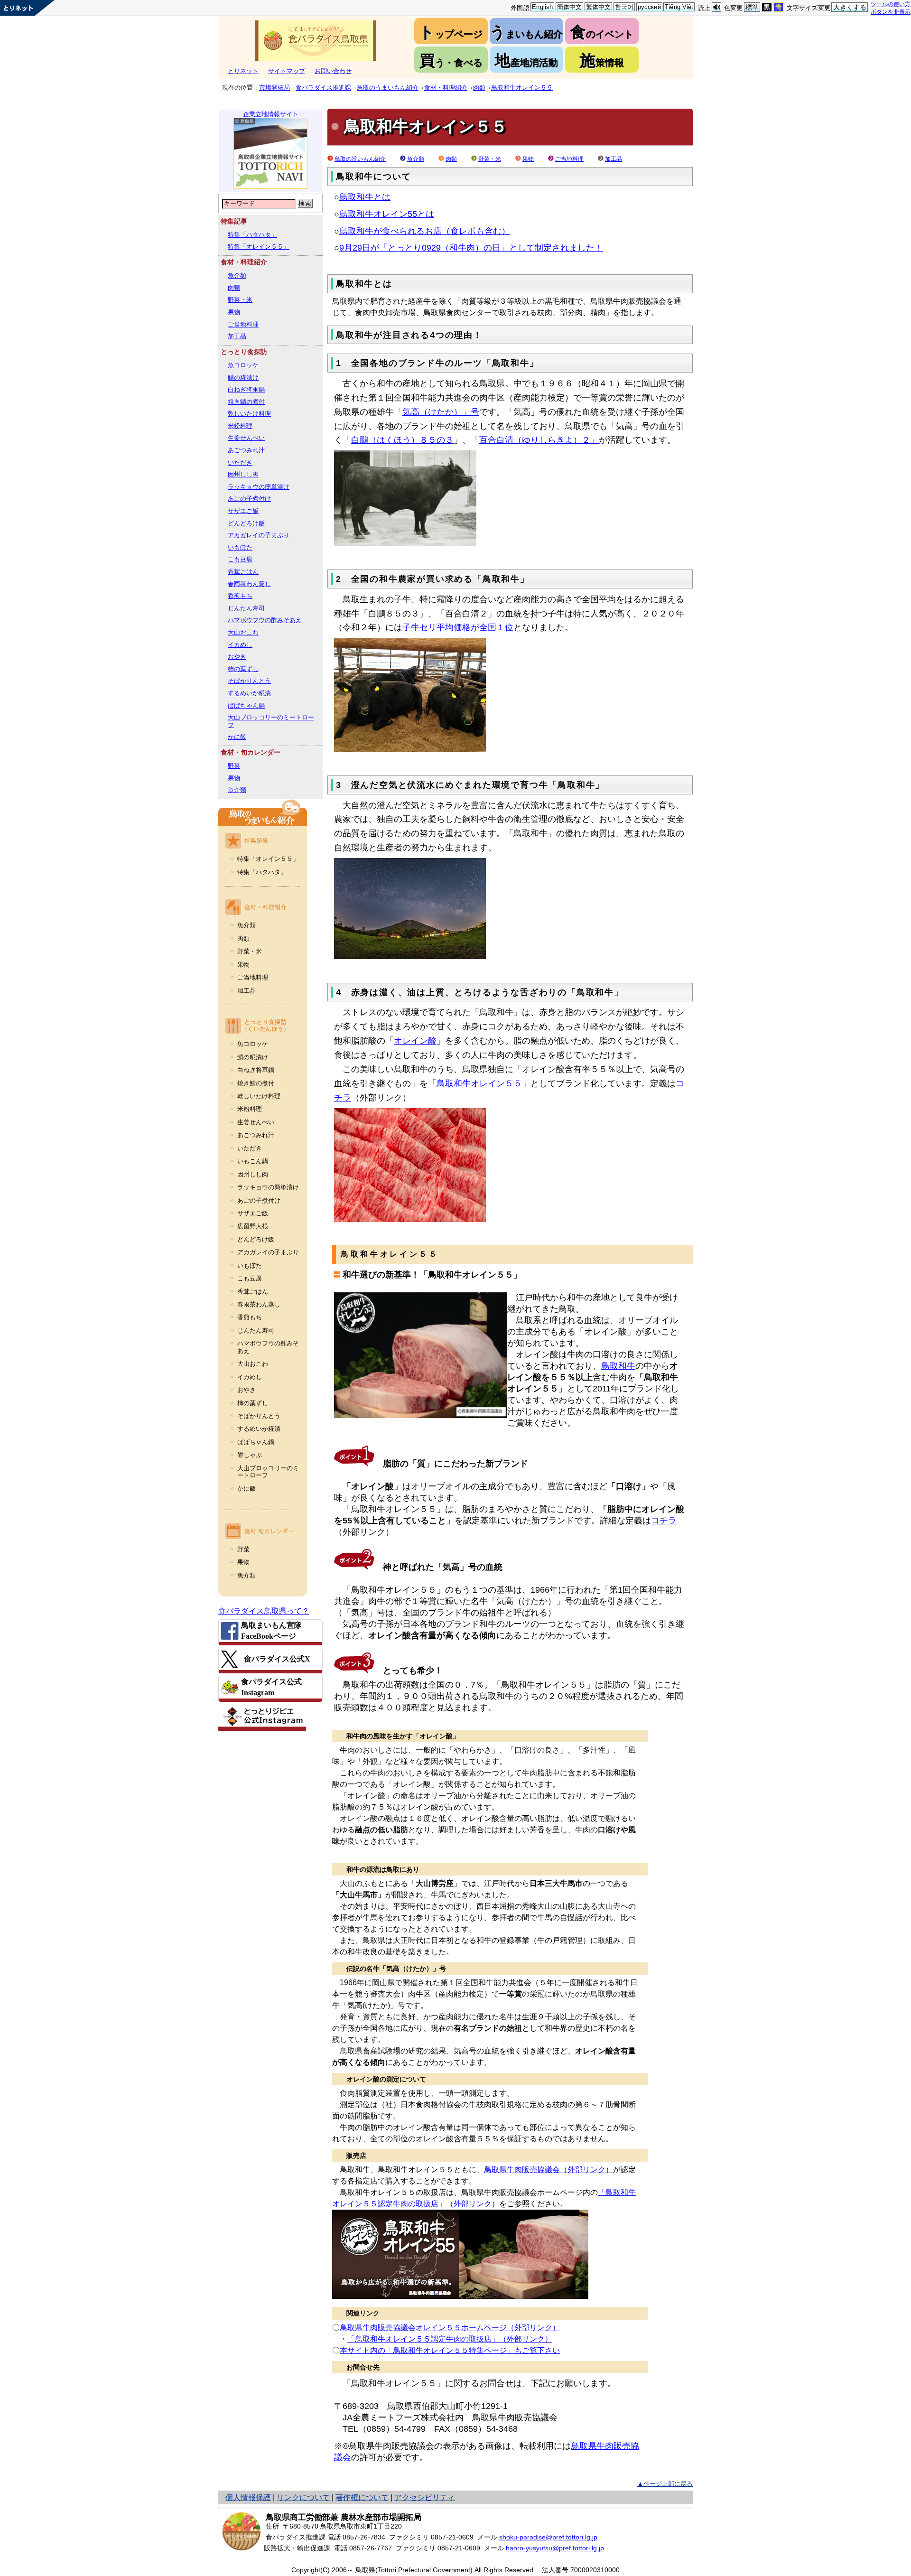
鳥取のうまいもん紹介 (388, 88)
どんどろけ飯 (246, 523)
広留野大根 (253, 1226)
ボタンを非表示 (891, 12)
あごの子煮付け (249, 499)
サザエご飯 (243, 511)
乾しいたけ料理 (249, 414)
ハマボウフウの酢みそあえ (265, 620)
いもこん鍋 (253, 1161)
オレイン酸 (415, 1041)
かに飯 (237, 737)
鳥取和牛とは (365, 197)
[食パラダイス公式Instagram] (270, 1687)
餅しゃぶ (250, 1455)
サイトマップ (287, 71)
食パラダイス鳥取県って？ (264, 1611)
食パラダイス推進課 (323, 88)
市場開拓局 (274, 88)
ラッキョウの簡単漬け (259, 487)
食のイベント (602, 32)
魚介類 (237, 275)
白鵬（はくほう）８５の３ (402, 440)
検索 (305, 203)
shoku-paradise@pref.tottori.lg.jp (548, 2537)
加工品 (237, 336)
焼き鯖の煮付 (246, 402)
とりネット (243, 71)
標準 (752, 7)
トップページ (451, 32)
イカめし (240, 645)
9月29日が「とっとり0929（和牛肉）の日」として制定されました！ (471, 248)
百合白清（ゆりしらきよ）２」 (539, 440)
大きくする (850, 7)
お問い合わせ (333, 71)
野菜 (234, 766)
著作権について (362, 2497)
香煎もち (240, 596)
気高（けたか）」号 (441, 412)
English (542, 7)
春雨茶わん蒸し (249, 584)
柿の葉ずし (243, 669)
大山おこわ (243, 632)
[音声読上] (716, 7)
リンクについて (303, 2497)
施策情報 (602, 61)
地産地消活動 (526, 61)
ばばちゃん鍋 (246, 705)
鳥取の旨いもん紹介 (360, 159)
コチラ (664, 1521)
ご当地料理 (243, 324)
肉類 (479, 88)
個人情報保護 (248, 2497)
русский (649, 7)
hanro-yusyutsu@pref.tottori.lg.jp (555, 2548)
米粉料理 (240, 426)
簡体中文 (570, 7)
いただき (240, 462)
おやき (237, 657)
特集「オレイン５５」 (259, 247)
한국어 (624, 7)
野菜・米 (240, 300)
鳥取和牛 (618, 1366)
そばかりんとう (249, 681)
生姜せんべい (246, 438)
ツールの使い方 (891, 4)
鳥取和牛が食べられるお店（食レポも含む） (425, 231)
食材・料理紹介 (446, 88)
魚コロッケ (243, 365)
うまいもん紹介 (526, 32)
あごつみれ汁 (246, 450)
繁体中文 (599, 7)
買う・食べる (451, 61)
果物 (234, 312)
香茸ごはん (243, 572)
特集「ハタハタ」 (252, 235)
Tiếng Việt (679, 7)
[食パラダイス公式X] (270, 1659)
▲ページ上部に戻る (665, 2484)
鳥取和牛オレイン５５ (522, 88)
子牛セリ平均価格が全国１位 (458, 627)
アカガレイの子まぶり (259, 535)
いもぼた (240, 547)
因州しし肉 (243, 474)
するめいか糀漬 (249, 693)
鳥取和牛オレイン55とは (387, 214)
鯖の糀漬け (243, 378)
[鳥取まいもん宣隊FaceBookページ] (270, 1631)
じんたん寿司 (246, 608)
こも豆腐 (240, 559)
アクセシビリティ (425, 2497)
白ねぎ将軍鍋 (246, 389)
